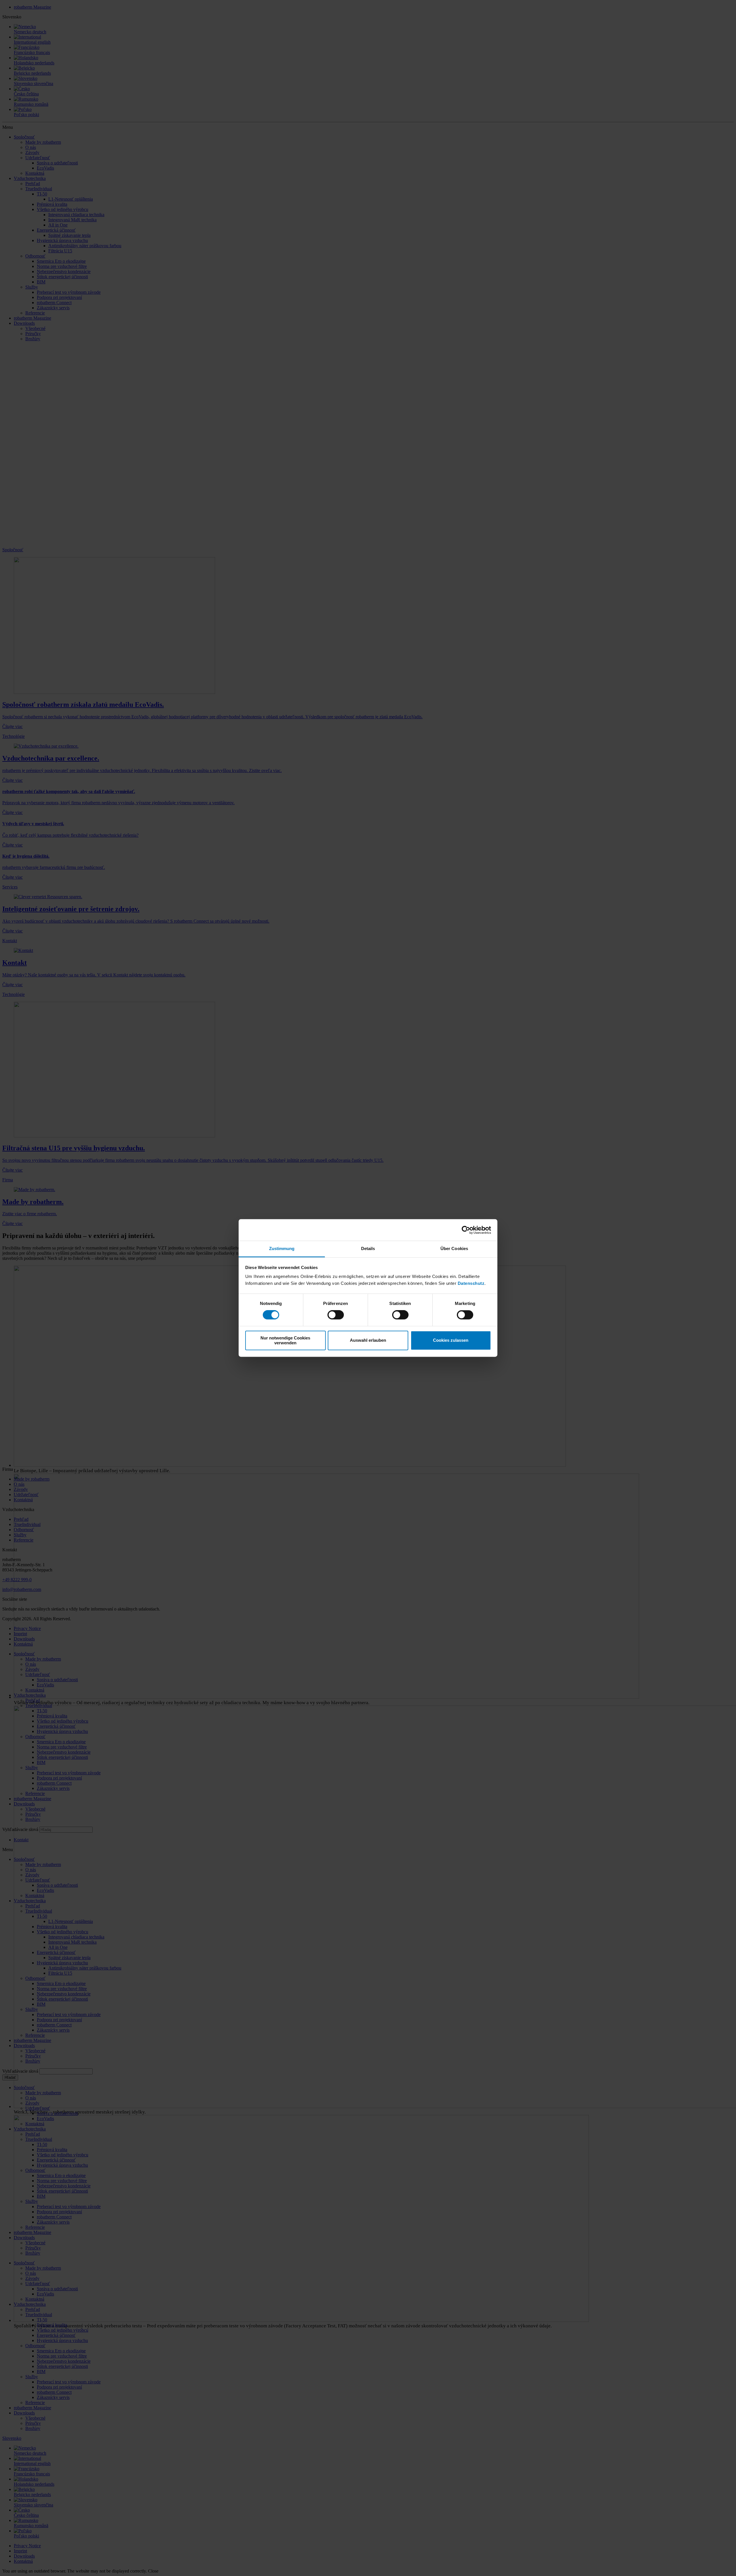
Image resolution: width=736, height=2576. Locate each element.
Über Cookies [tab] (454, 1248)
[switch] (336, 1315)
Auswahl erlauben (368, 1340)
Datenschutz (471, 1283)
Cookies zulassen (451, 1340)
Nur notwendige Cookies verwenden (285, 1340)
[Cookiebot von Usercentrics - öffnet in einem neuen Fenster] (466, 1230)
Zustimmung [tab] (282, 1248)
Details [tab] (368, 1248)
